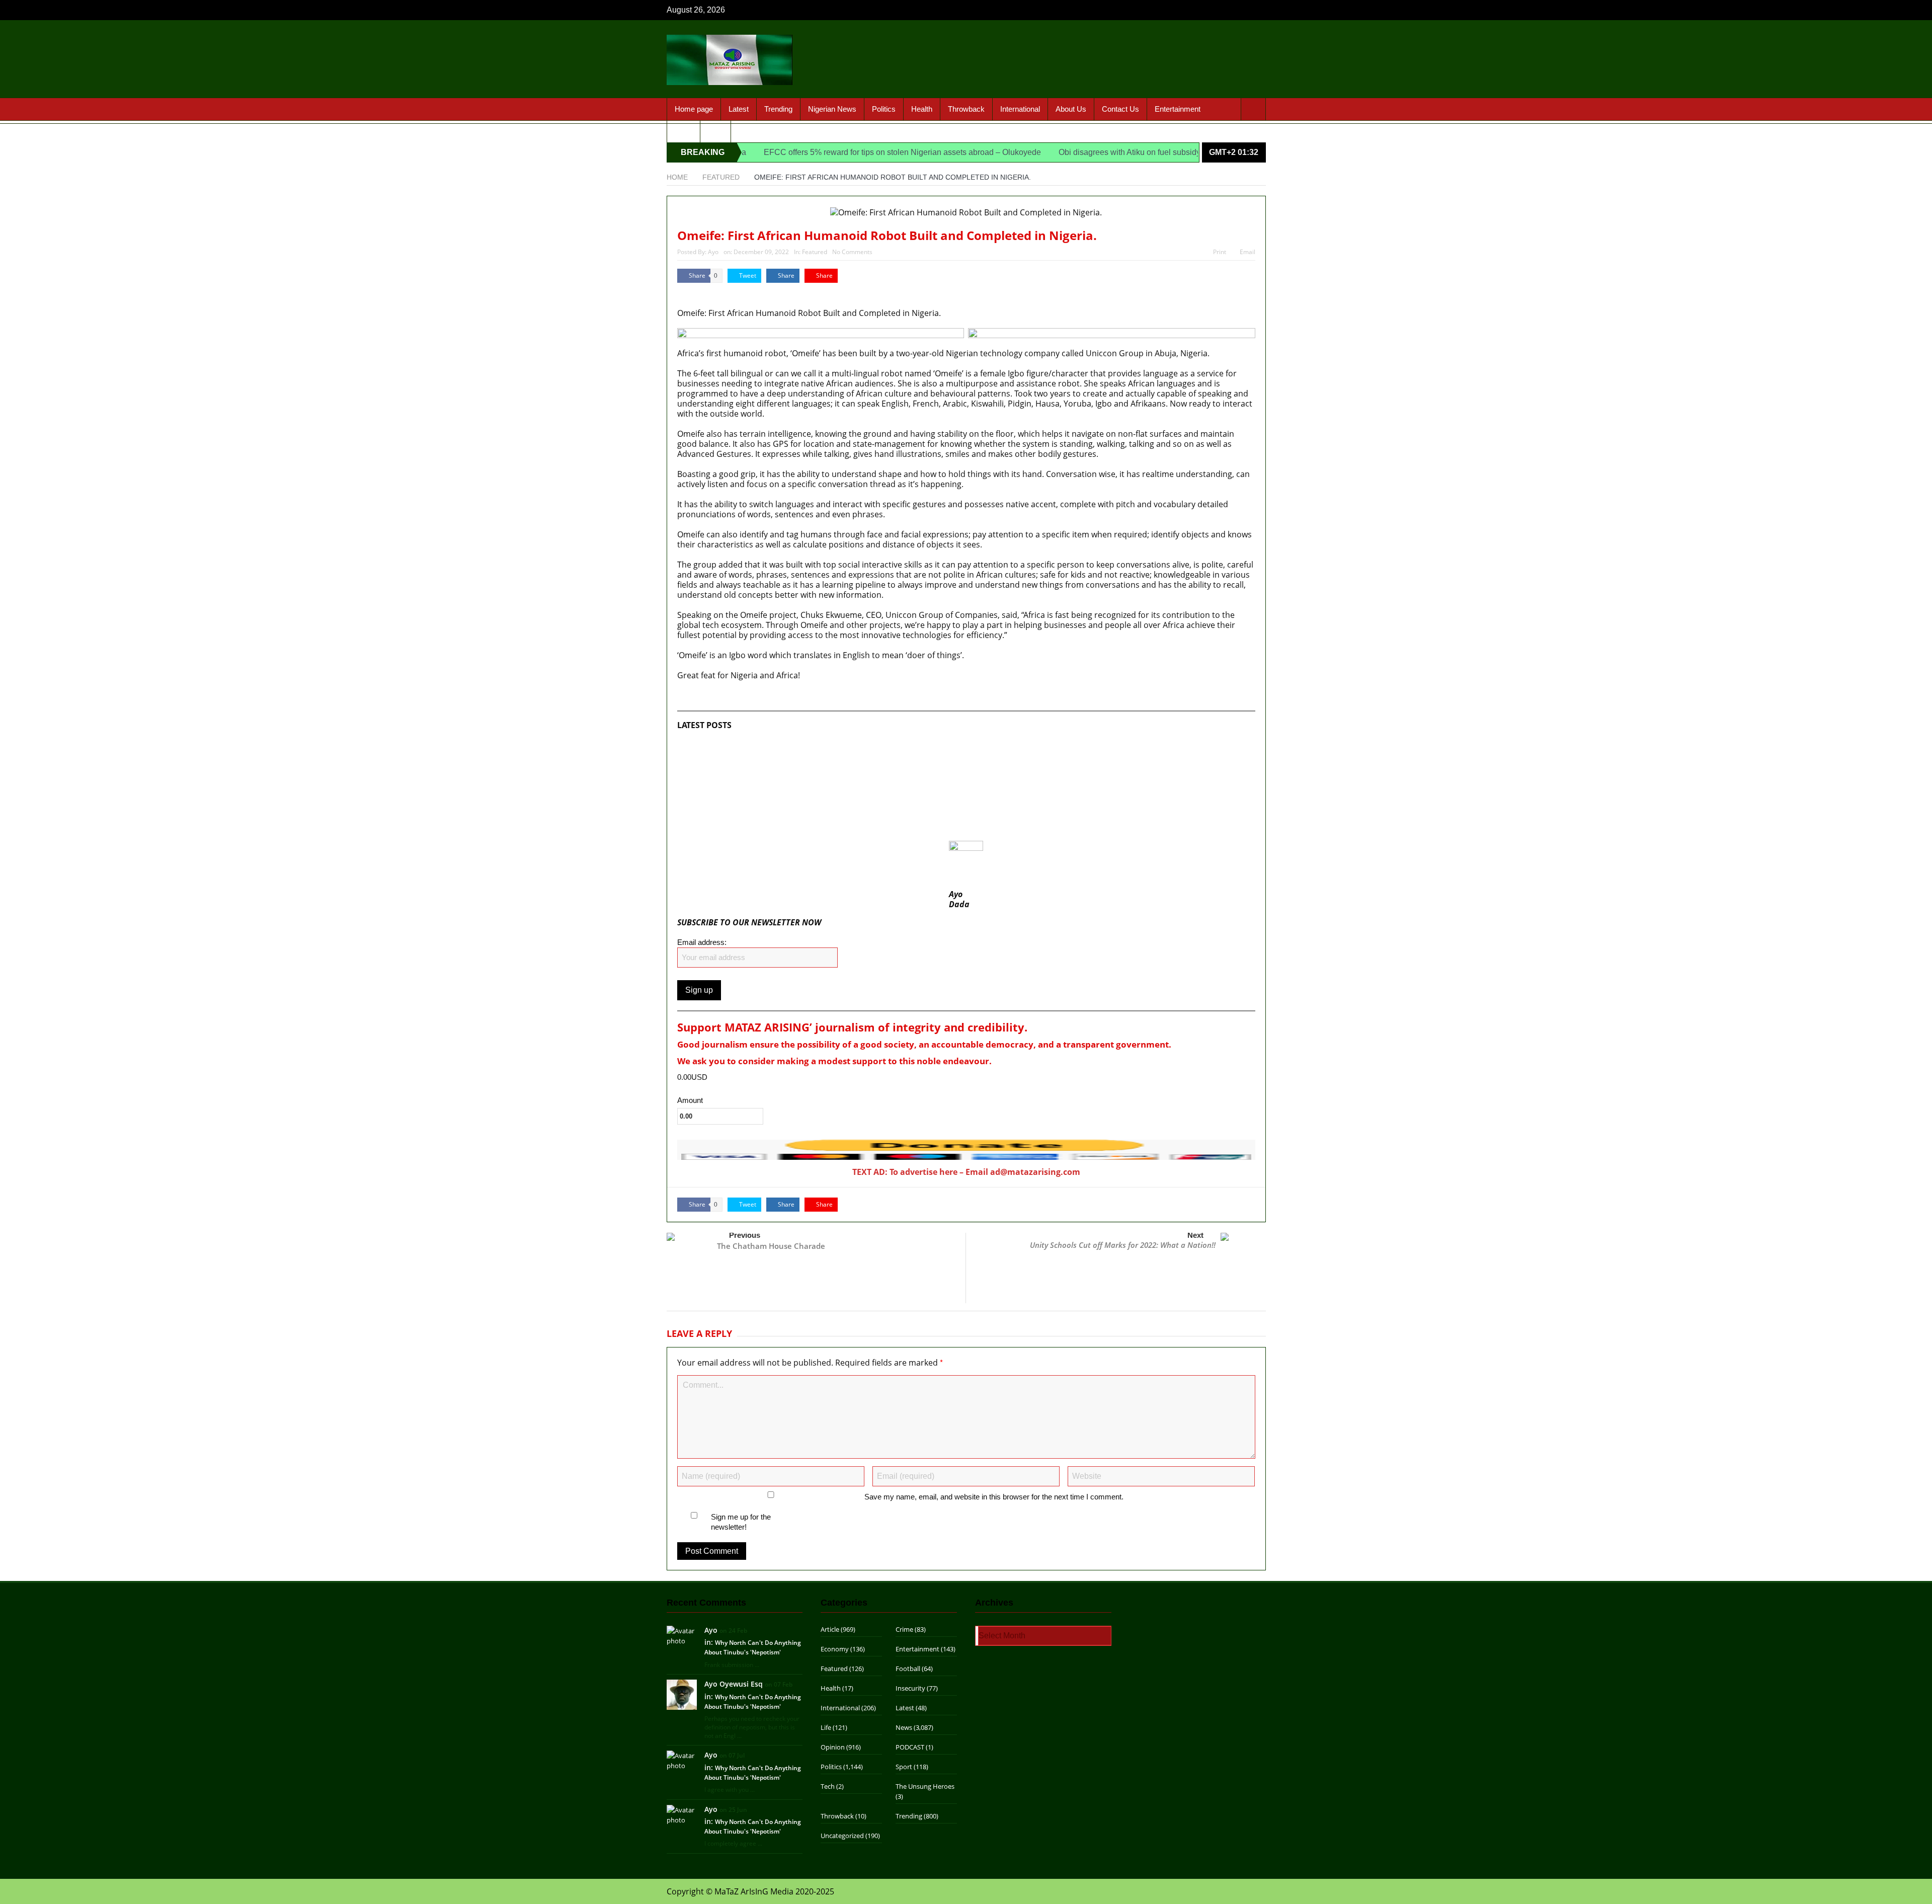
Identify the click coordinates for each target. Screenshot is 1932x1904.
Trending (778, 109)
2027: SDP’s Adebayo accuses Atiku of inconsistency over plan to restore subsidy (829, 806)
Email (1247, 252)
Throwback (966, 109)
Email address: (702, 942)
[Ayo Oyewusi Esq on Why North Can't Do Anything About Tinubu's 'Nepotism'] (682, 1694)
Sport (683, 131)
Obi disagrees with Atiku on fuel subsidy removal (1071, 152)
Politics (884, 109)
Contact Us (1120, 109)
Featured (815, 252)
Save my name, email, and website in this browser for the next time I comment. (994, 1497)
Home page (694, 109)
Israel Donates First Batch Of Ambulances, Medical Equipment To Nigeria (814, 745)
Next (1195, 1235)
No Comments (852, 252)
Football (908, 1669)
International (1020, 109)
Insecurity (910, 1688)
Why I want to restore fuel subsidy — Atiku (757, 826)
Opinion (833, 1747)
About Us (1071, 109)
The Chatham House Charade (771, 1246)
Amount (690, 1100)
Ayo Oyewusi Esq (734, 1684)
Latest (739, 109)
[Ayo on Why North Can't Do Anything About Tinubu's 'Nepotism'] (682, 1635)
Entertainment (1178, 109)
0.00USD (692, 1077)
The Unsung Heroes (925, 1786)
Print (1220, 252)
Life (826, 1727)
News (904, 1727)
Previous (745, 1235)
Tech (828, 1786)
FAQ (715, 131)
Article (830, 1629)
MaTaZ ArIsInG (706, 293)
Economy (835, 1649)
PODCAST (910, 1747)
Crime (904, 1629)
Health (922, 109)
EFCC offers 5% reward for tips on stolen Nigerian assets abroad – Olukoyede (829, 152)
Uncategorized (842, 1836)
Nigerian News (832, 109)
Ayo (713, 252)
